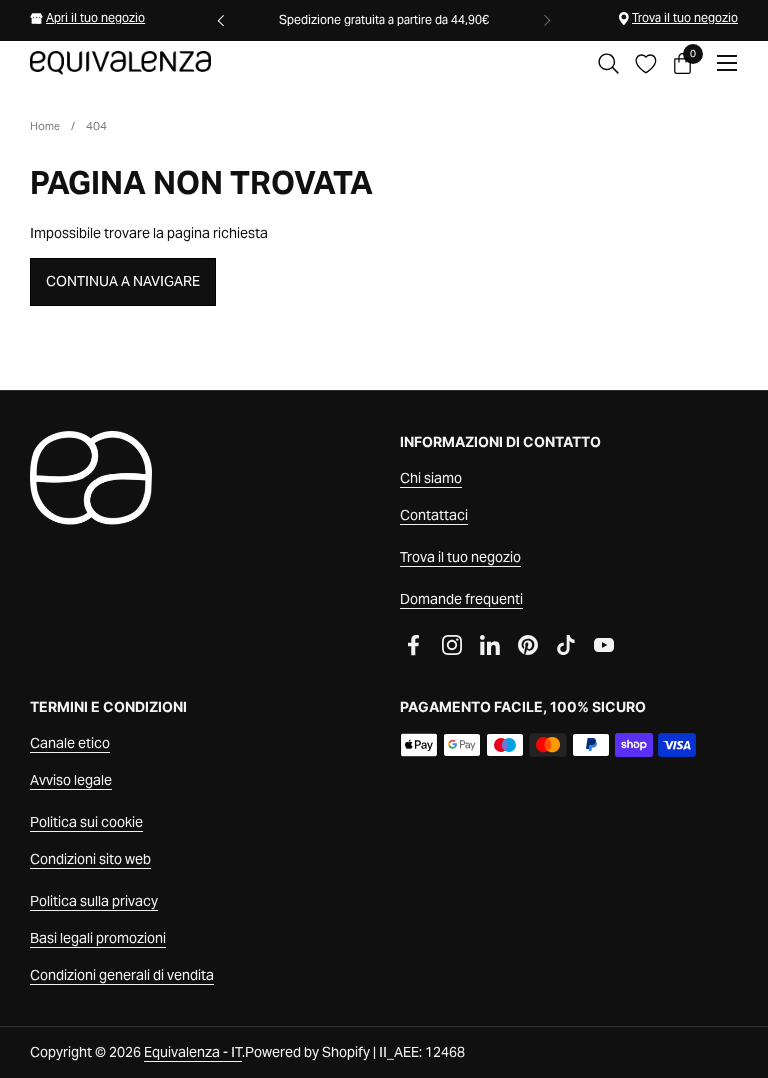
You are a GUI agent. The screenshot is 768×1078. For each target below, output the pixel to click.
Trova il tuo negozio (685, 17)
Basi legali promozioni (98, 938)
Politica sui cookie (86, 822)
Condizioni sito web (90, 859)
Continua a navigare (123, 281)
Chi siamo (431, 478)
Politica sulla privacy (94, 901)
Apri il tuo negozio (95, 17)
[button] (608, 63)
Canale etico (70, 743)
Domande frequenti (461, 599)
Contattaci (434, 515)
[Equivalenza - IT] (120, 63)
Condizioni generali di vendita (122, 975)
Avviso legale (71, 780)
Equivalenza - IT (193, 1052)
